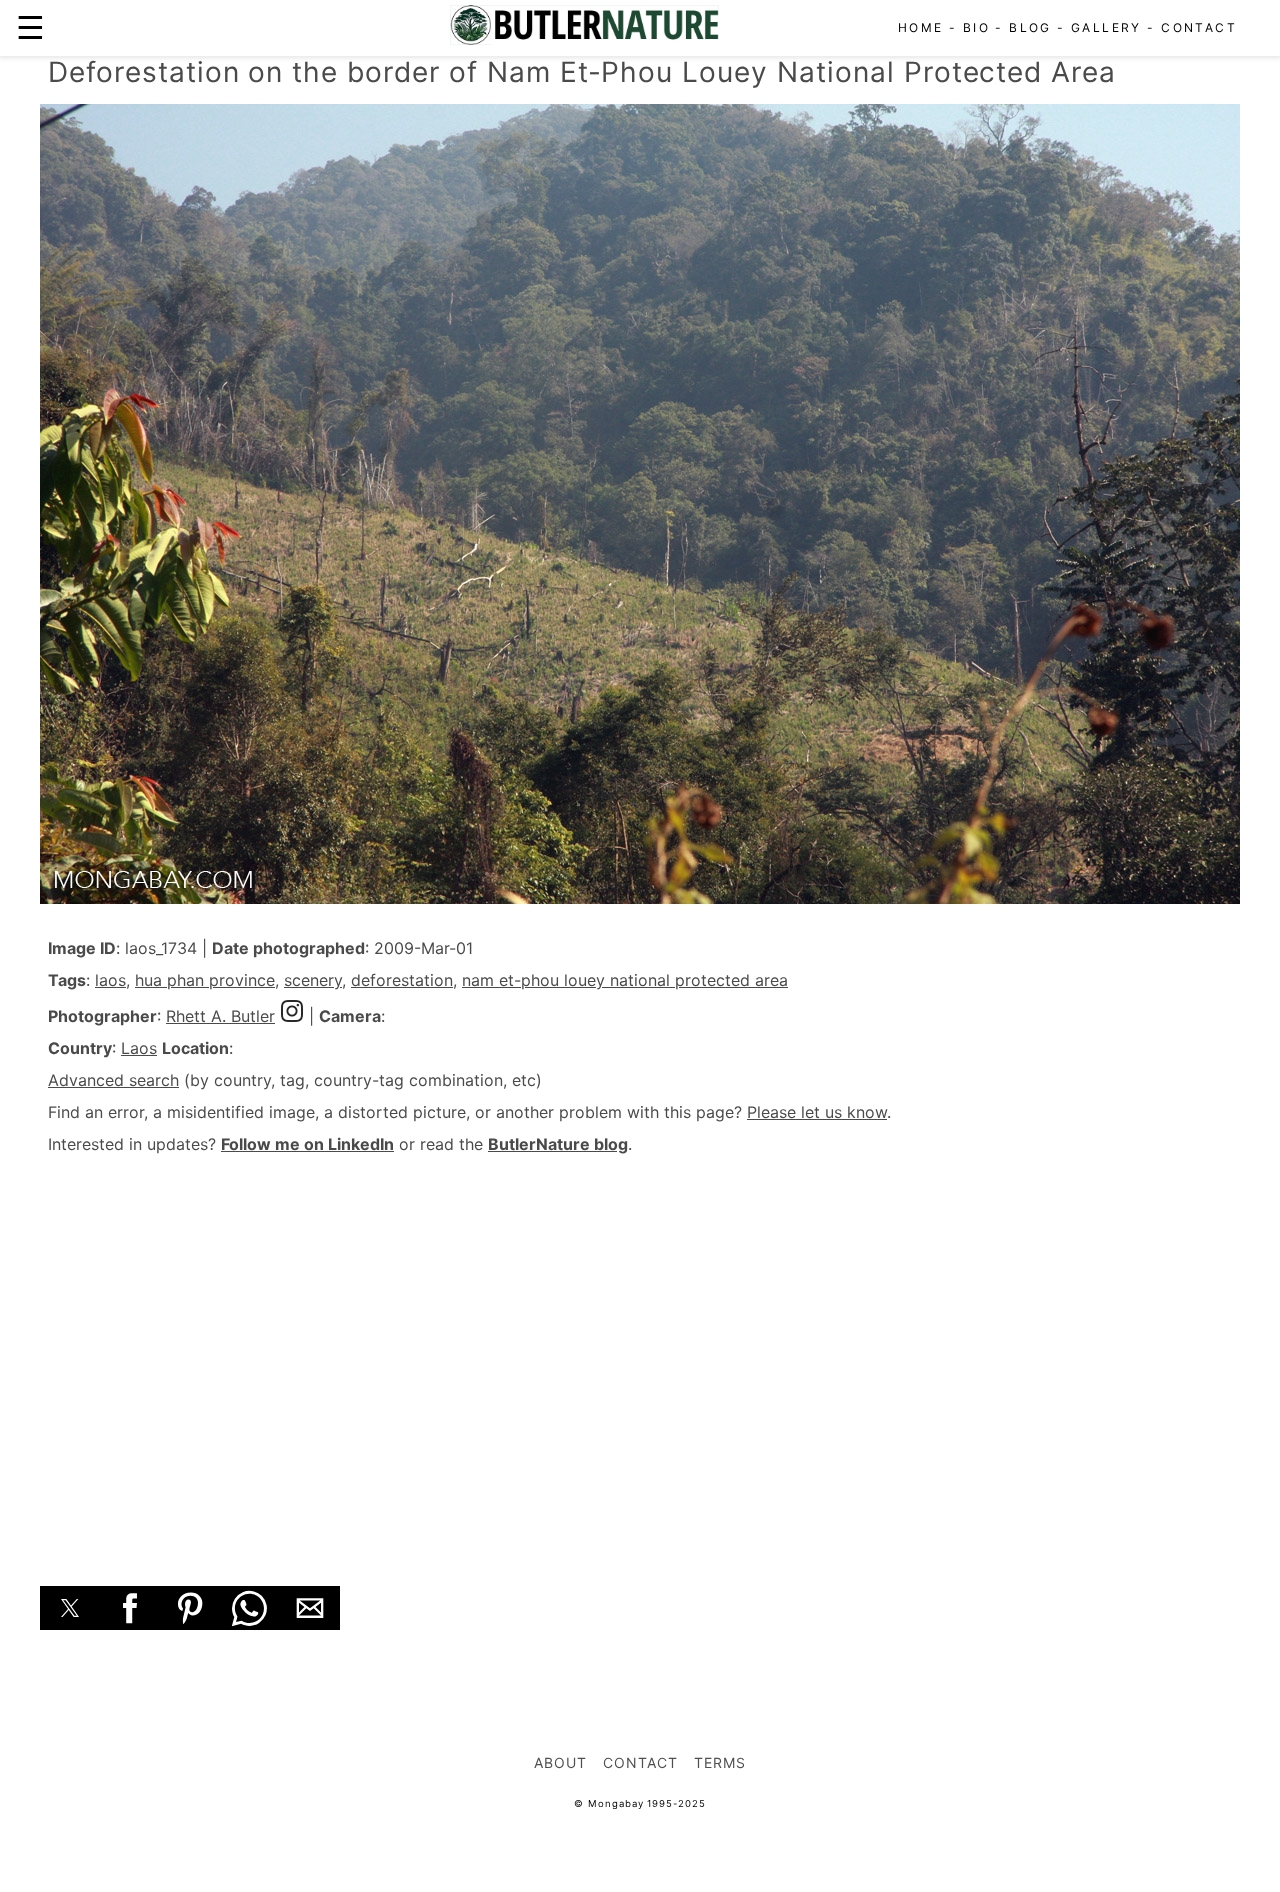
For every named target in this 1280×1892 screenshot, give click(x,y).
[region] (640, 1348)
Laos (139, 1048)
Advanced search (113, 1080)
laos (110, 980)
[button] (70, 1608)
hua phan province (205, 980)
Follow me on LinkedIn (307, 1144)
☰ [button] (30, 27)
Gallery (1106, 27)
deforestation (402, 980)
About (560, 1762)
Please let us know (817, 1112)
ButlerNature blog (558, 1144)
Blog (1030, 27)
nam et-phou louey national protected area (625, 980)
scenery (313, 980)
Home (921, 27)
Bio (976, 27)
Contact (1199, 27)
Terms (720, 1762)
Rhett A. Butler (220, 1016)
